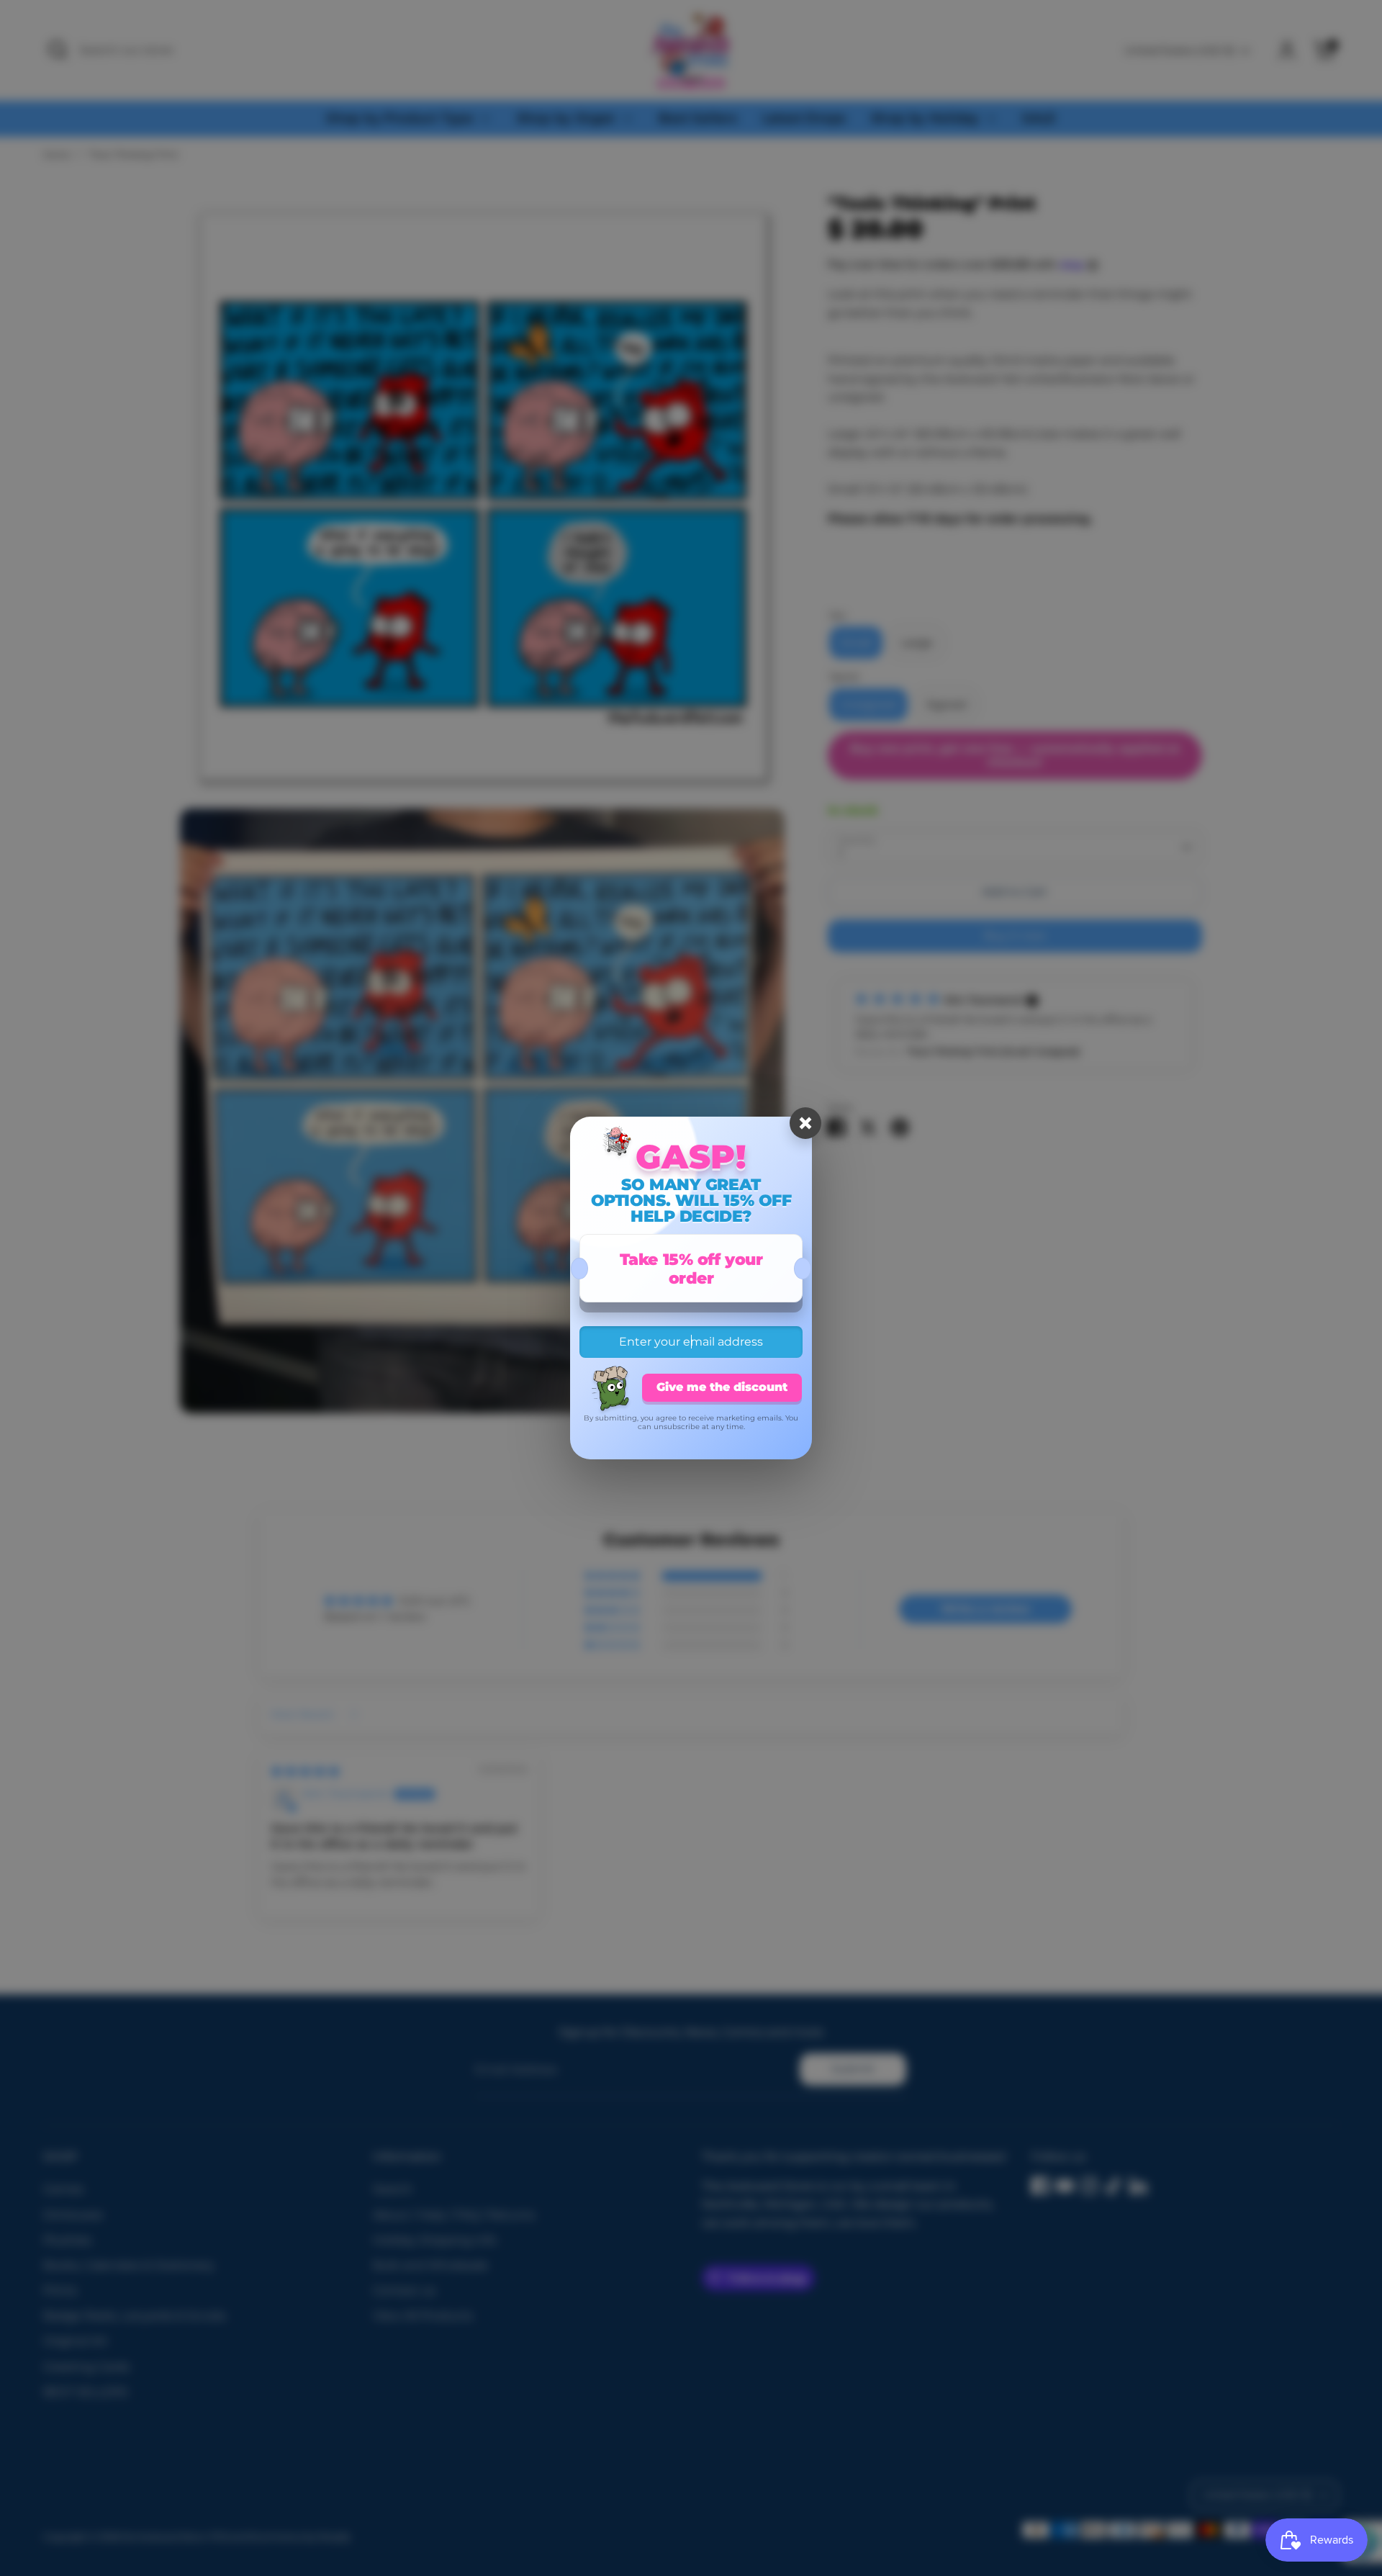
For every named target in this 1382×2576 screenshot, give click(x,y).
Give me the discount (722, 1387)
